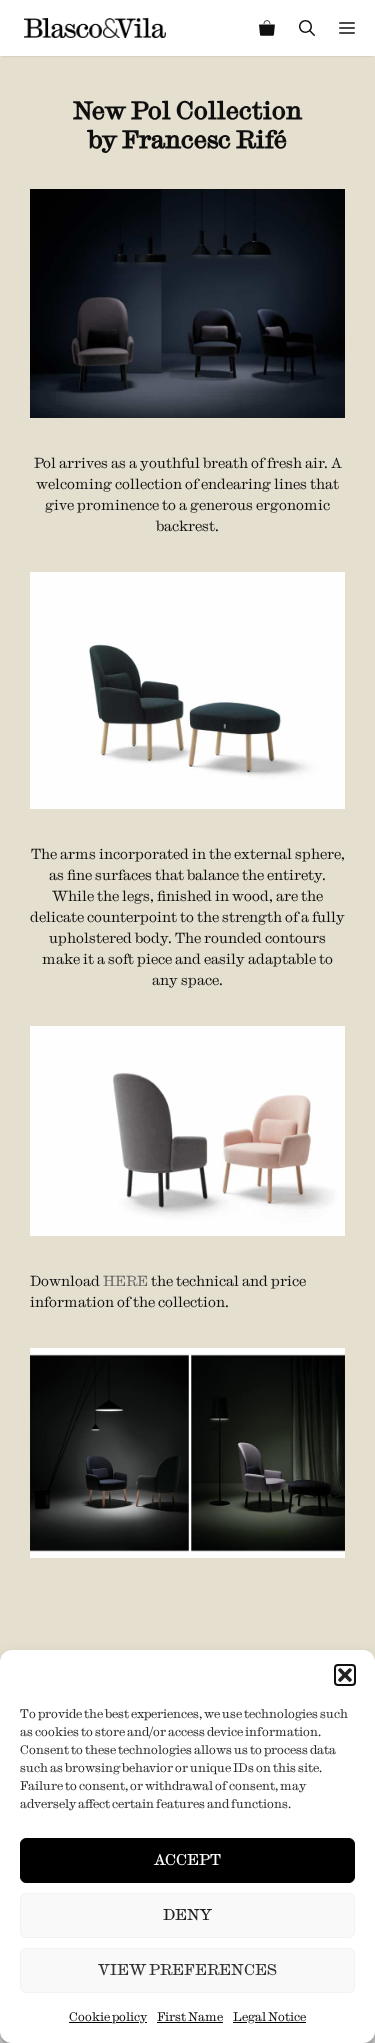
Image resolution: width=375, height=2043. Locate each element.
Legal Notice (269, 2016)
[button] (345, 1675)
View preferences (187, 1969)
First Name (190, 2016)
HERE (125, 1281)
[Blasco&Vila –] (95, 28)
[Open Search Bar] (307, 28)
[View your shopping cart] (267, 28)
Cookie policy (108, 2016)
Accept (187, 1859)
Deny (187, 1914)
